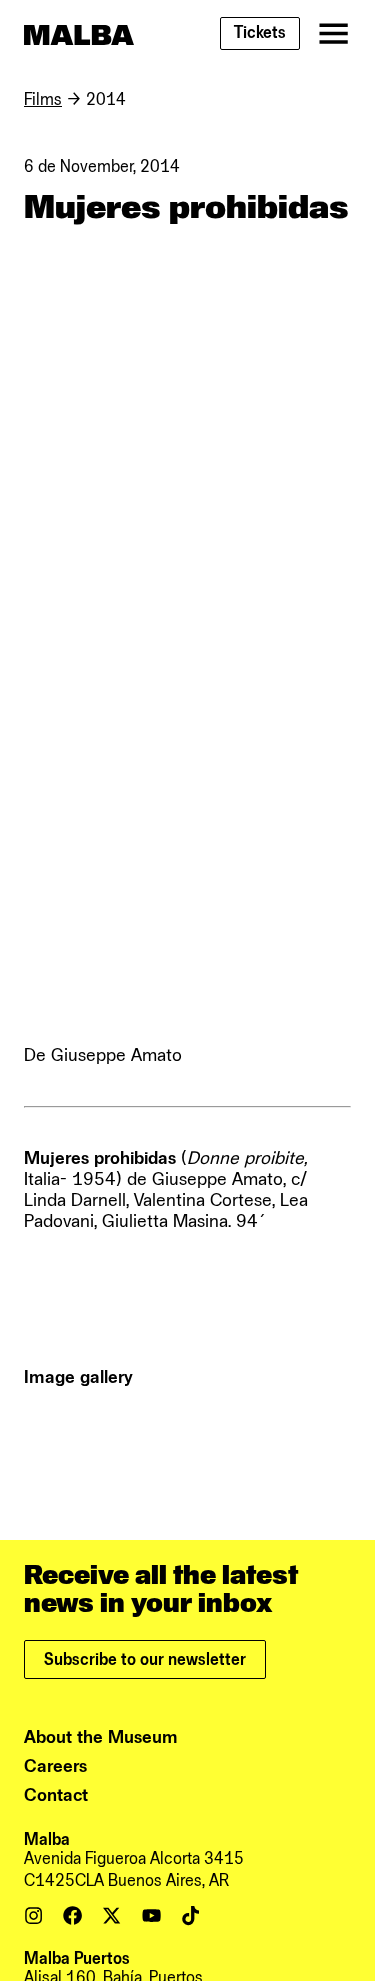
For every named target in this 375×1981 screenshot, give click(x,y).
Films (43, 100)
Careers (55, 1766)
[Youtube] (151, 1915)
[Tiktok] (190, 1915)
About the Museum (101, 1737)
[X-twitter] (111, 1915)
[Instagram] (33, 1915)
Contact (56, 1795)
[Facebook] (72, 1915)
